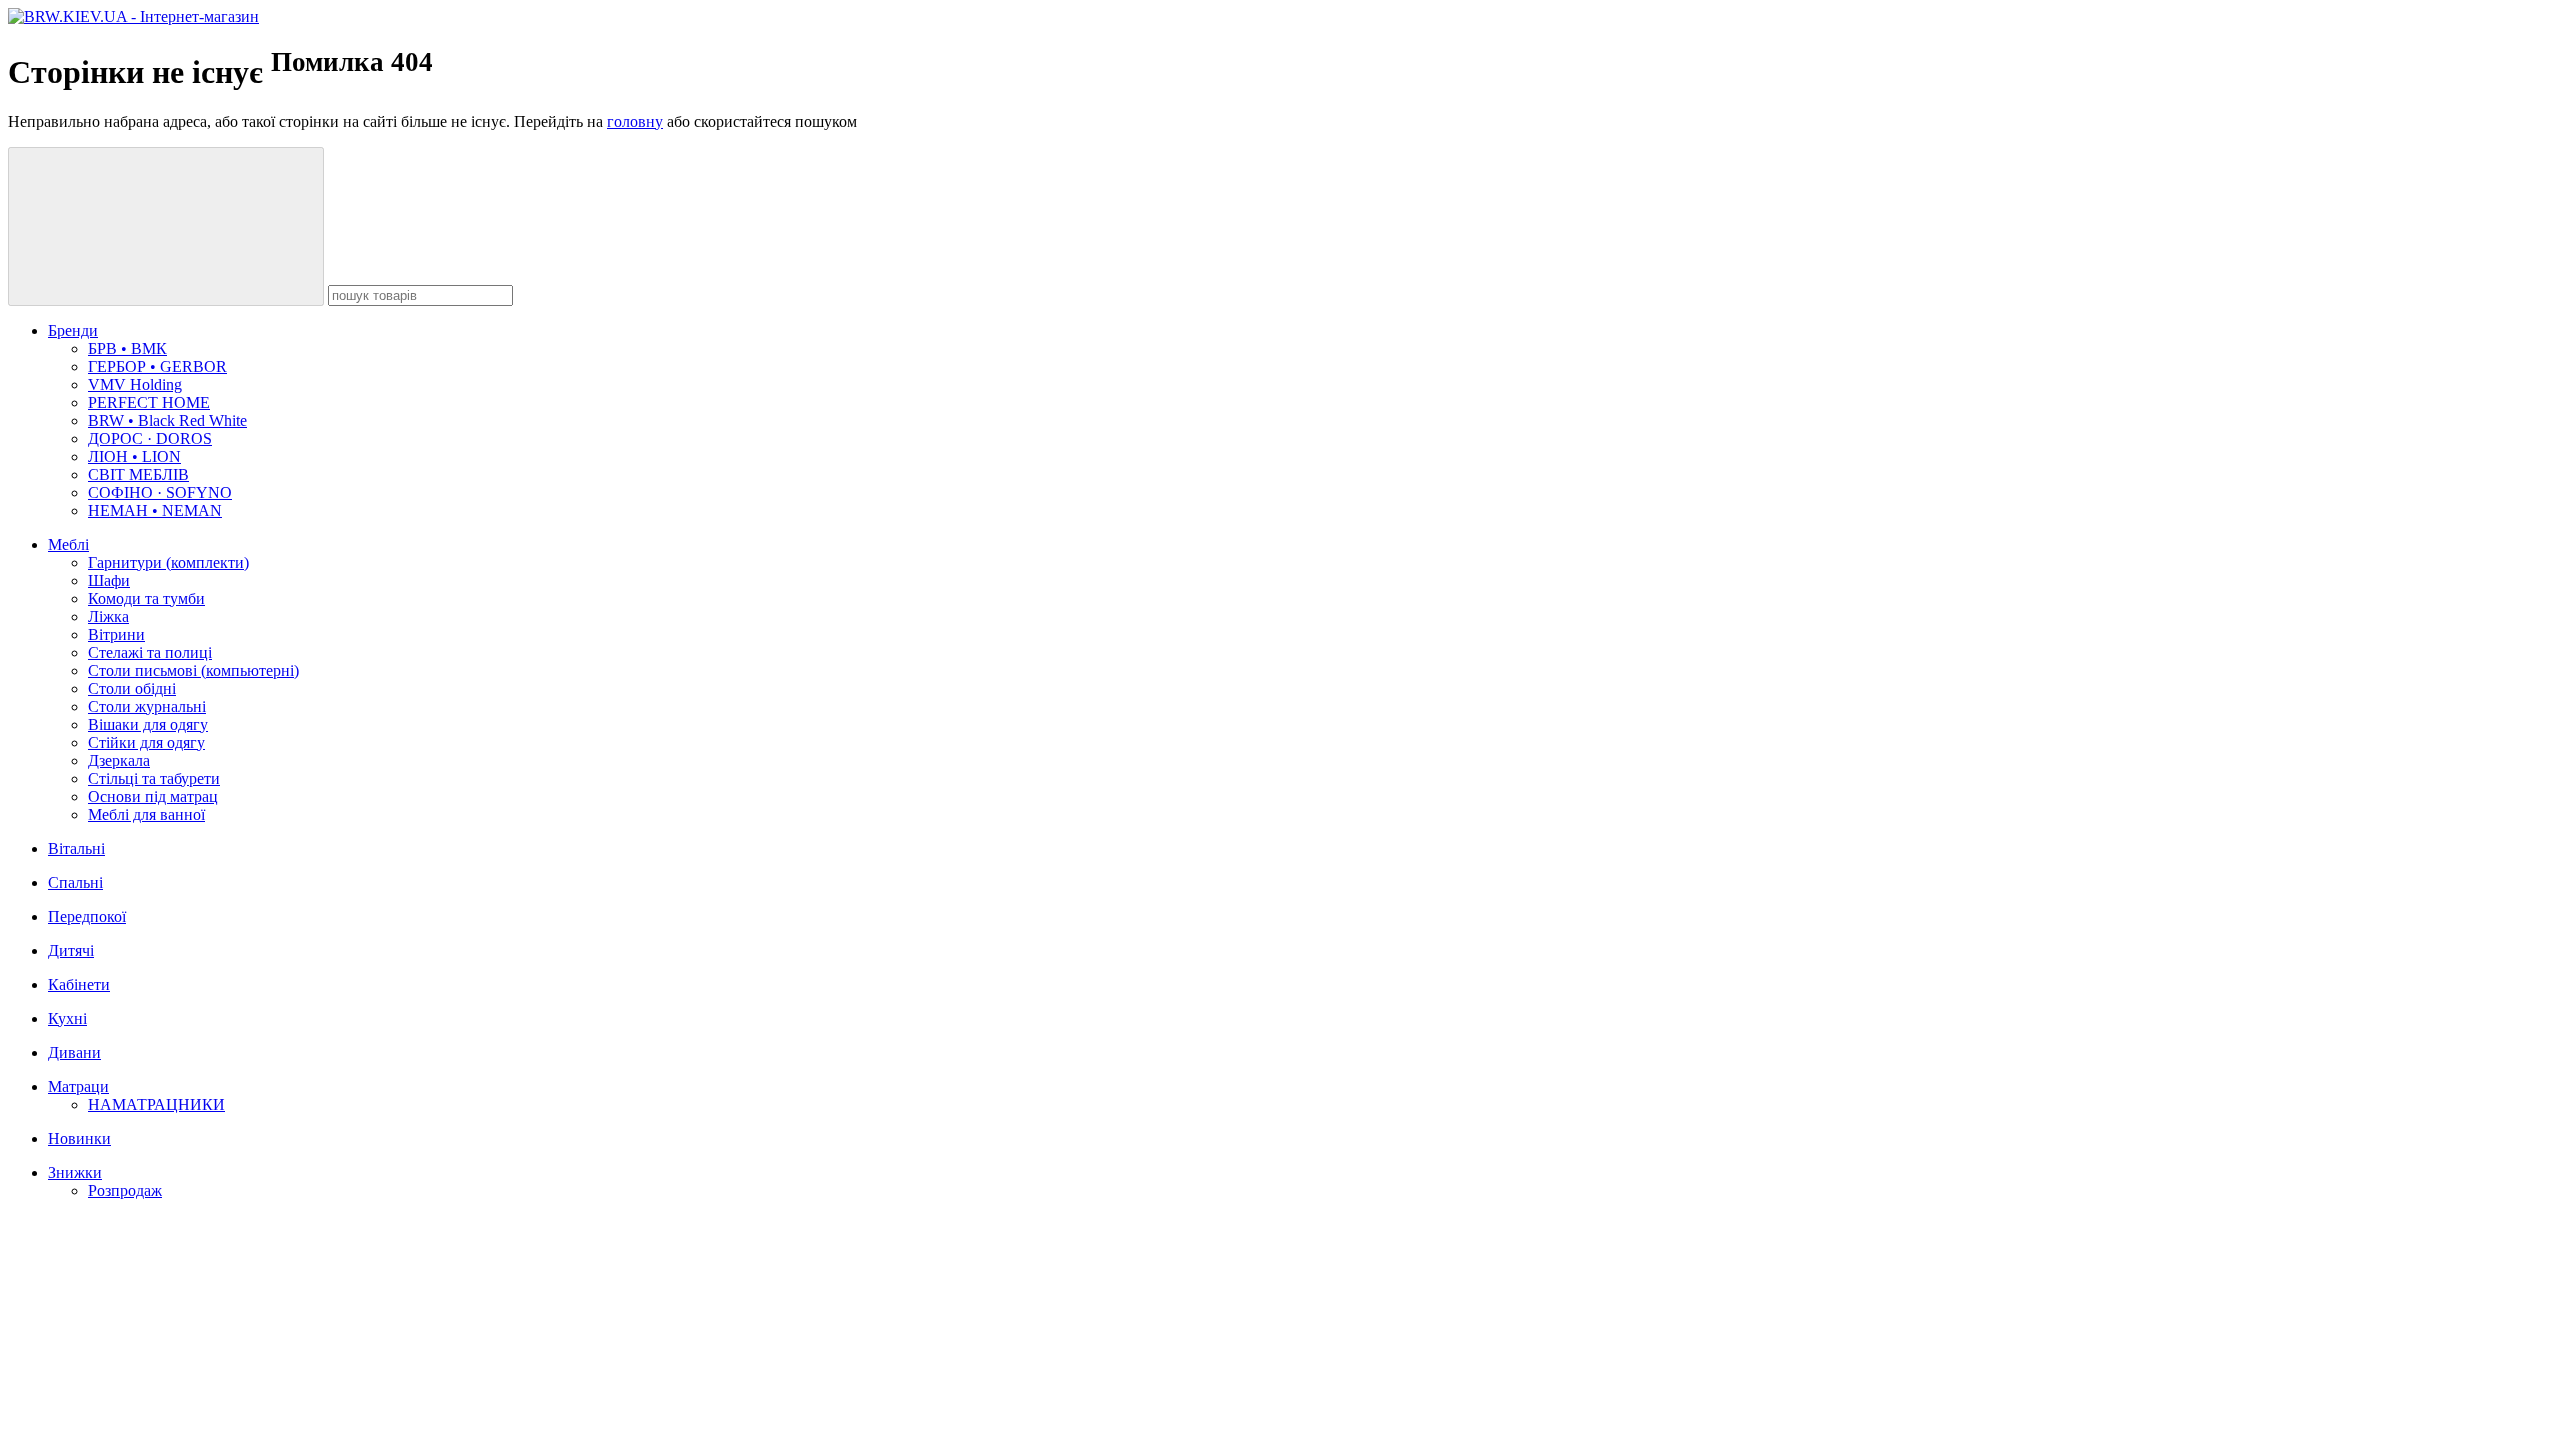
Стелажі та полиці (150, 652)
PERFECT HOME (149, 402)
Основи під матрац (153, 796)
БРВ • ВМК (127, 348)
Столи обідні (132, 688)
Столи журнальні (147, 706)
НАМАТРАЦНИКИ (156, 1104)
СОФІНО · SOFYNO (160, 492)
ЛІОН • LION (134, 456)
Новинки (79, 1138)
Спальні (75, 882)
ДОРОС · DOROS (150, 438)
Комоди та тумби (146, 598)
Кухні (67, 1018)
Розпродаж (125, 1190)
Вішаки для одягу (148, 724)
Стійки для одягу (146, 742)
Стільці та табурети (154, 778)
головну (635, 121)
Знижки (75, 1172)
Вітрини (116, 634)
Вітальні (76, 848)
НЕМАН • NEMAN (155, 510)
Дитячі (71, 950)
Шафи (109, 580)
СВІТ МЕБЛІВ (138, 474)
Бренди (73, 330)
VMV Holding (135, 384)
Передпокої (87, 916)
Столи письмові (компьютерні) (193, 670)
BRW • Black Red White (167, 420)
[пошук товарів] (166, 226)
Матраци (78, 1086)
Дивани (74, 1052)
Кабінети (79, 984)
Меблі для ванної (146, 814)
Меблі (68, 544)
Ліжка (108, 616)
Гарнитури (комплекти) (168, 562)
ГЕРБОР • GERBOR (157, 366)
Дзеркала (119, 760)
